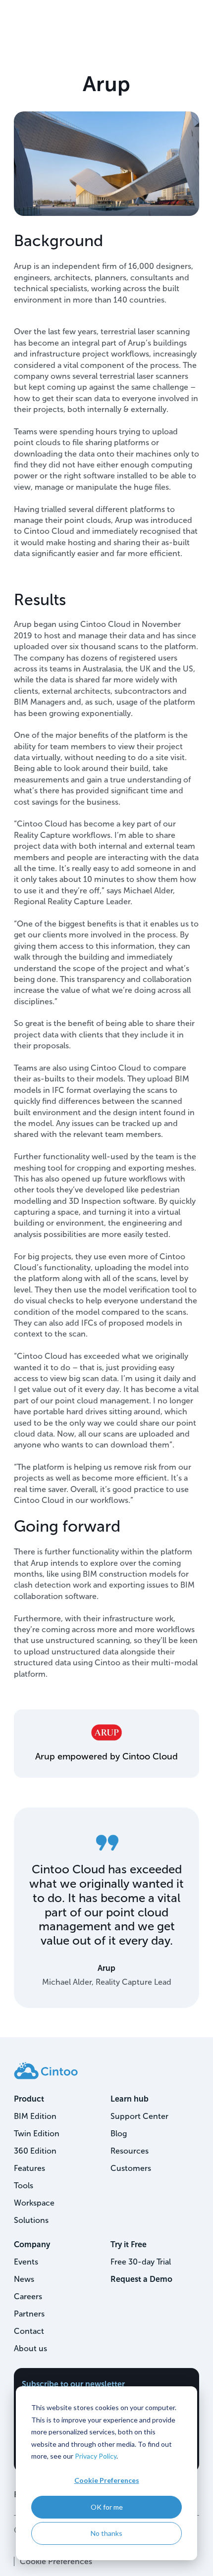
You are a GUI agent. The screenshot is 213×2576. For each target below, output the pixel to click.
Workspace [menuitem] (34, 2203)
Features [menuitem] (29, 2168)
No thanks (106, 2533)
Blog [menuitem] (119, 2134)
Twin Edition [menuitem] (37, 2134)
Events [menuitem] (26, 2262)
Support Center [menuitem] (139, 2116)
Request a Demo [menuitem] (141, 2279)
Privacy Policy (96, 2456)
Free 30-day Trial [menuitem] (141, 2262)
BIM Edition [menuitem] (35, 2116)
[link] (46, 2070)
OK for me (107, 2507)
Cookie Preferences (107, 2480)
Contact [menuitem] (29, 2331)
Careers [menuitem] (28, 2296)
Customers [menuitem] (131, 2168)
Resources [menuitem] (130, 2151)
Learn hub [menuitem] (130, 2099)
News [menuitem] (24, 2279)
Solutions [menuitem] (31, 2220)
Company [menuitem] (32, 2244)
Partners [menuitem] (29, 2314)
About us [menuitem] (30, 2348)
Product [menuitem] (29, 2099)
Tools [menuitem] (24, 2186)
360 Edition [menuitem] (35, 2151)
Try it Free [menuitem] (129, 2244)
